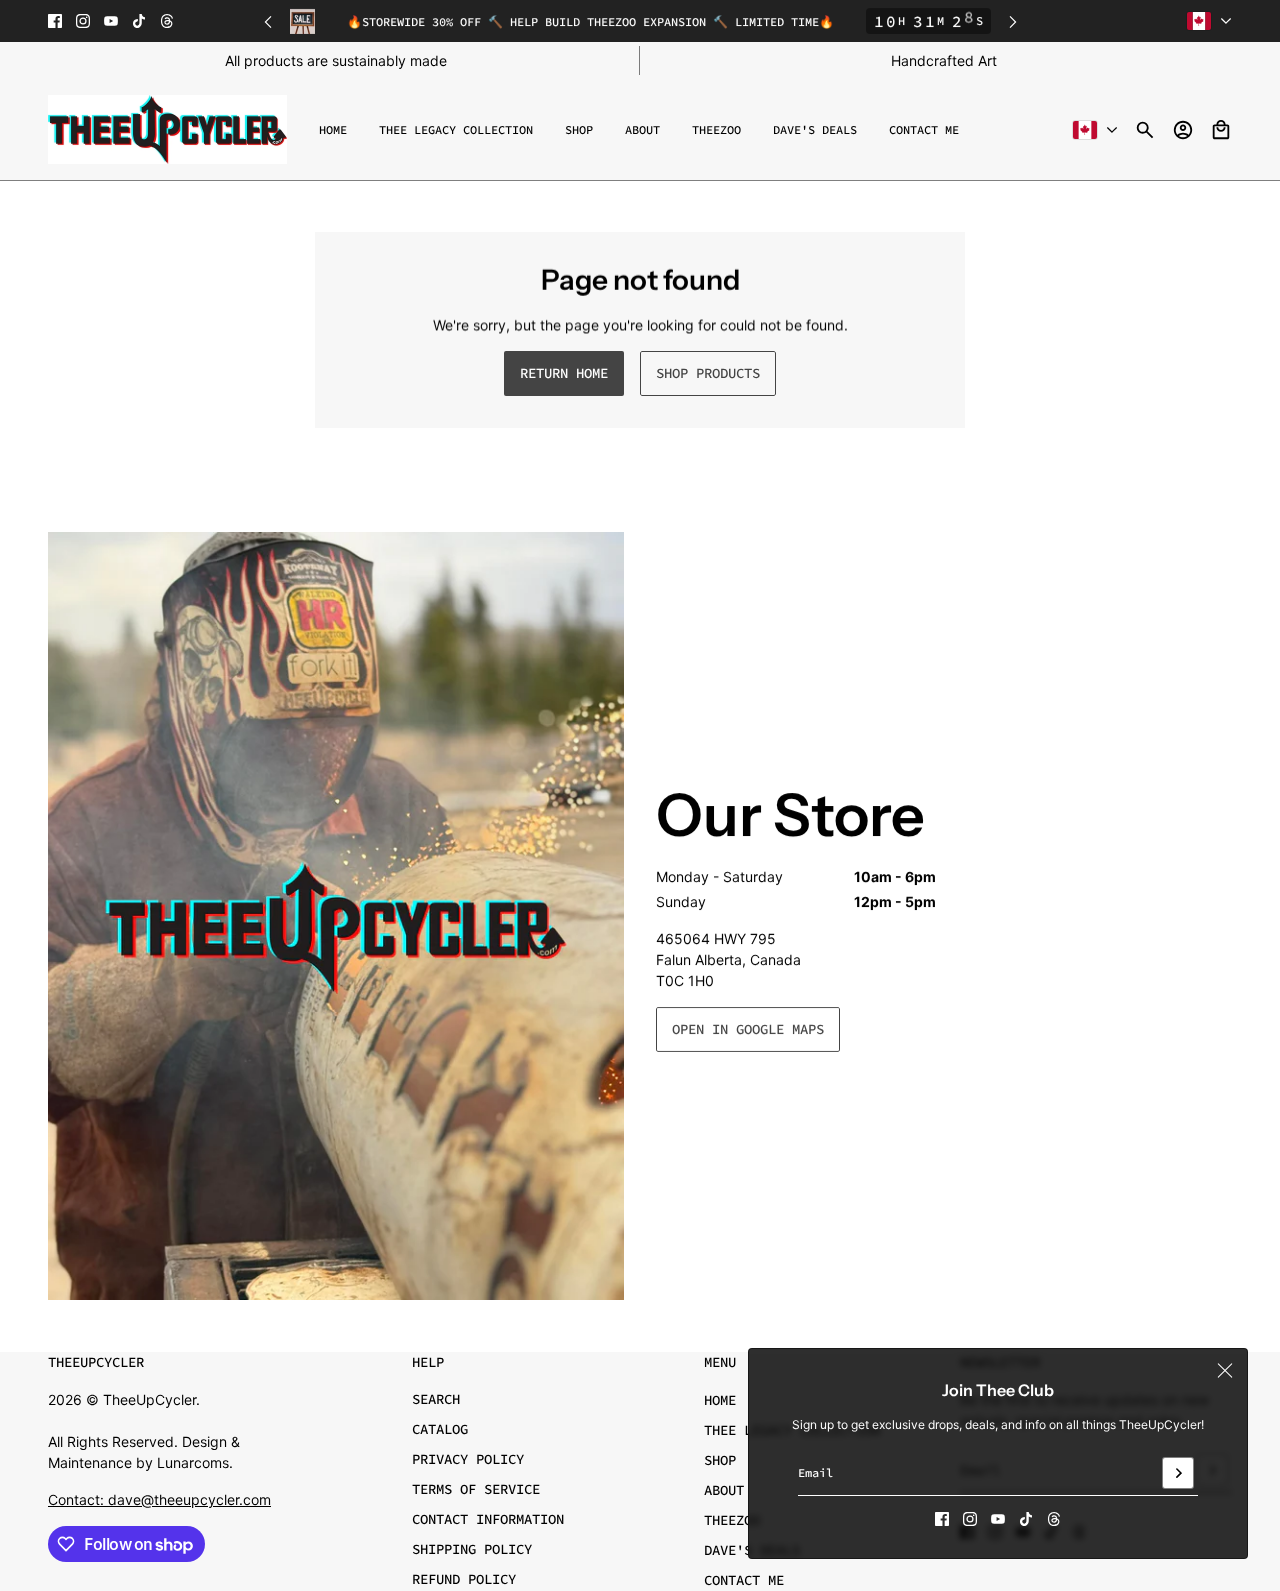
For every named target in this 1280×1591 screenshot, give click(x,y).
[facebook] (55, 21)
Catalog (440, 1429)
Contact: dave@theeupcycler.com (159, 1499)
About (724, 1490)
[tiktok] (139, 21)
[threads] (167, 21)
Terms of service (476, 1489)
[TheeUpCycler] (167, 129)
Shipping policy (472, 1549)
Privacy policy (468, 1459)
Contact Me (744, 1580)
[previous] (268, 21)
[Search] (1145, 130)
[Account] (1183, 130)
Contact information (488, 1519)
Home (720, 1400)
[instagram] (83, 21)
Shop (720, 1460)
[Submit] (1178, 1473)
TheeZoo (732, 1520)
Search (436, 1399)
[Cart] (1221, 130)
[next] (1013, 21)
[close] (1225, 1371)
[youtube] (111, 21)
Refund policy (464, 1579)
